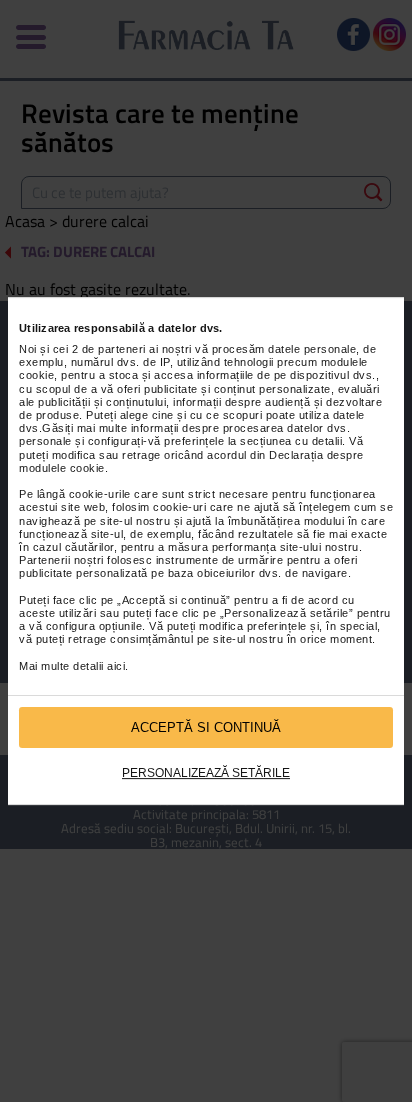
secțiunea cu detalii (291, 442)
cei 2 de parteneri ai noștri (122, 349)
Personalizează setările (206, 773)
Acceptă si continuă (206, 727)
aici (116, 666)
